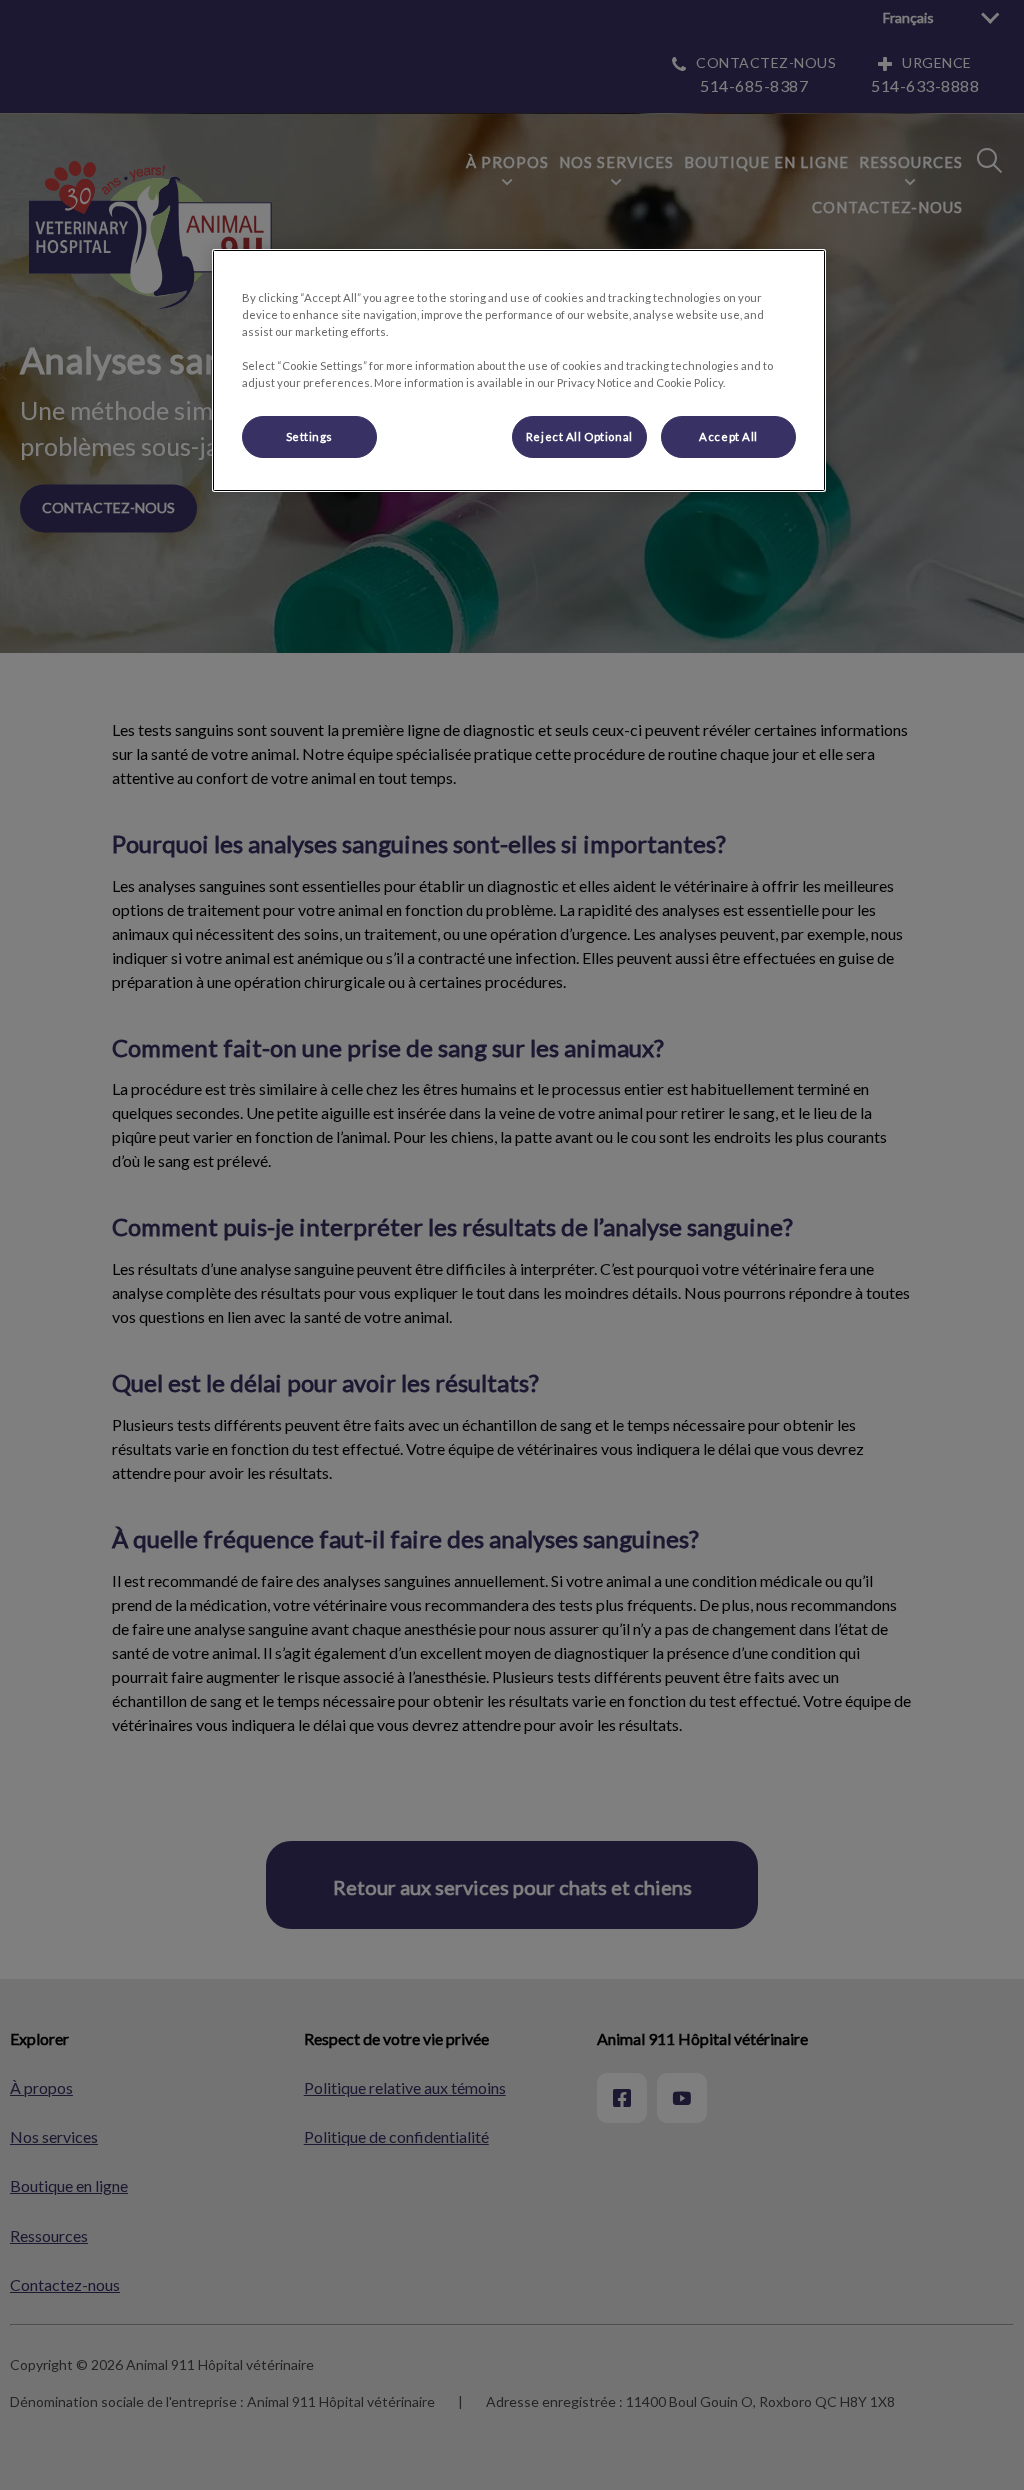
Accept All (728, 436)
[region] (519, 370)
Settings (310, 436)
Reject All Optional (579, 436)
